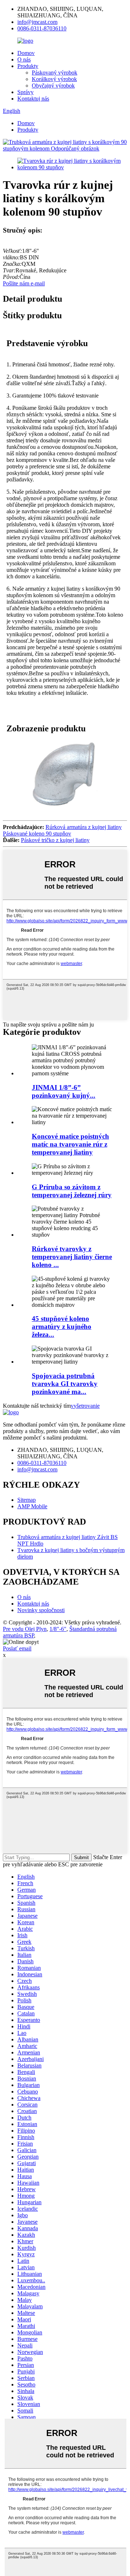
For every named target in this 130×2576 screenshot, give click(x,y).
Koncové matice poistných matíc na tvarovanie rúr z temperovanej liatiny (70, 1144)
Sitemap (27, 1500)
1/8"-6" (58, 1629)
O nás (24, 59)
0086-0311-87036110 (42, 28)
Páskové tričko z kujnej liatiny (55, 840)
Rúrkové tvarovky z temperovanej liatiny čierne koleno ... (72, 1257)
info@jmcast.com (37, 22)
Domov (26, 53)
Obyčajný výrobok (53, 86)
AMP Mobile (32, 1506)
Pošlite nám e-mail (24, 283)
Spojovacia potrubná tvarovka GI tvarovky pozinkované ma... (65, 1384)
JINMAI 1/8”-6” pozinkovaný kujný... (64, 1091)
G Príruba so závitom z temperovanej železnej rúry (72, 1191)
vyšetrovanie (85, 1406)
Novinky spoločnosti (41, 1610)
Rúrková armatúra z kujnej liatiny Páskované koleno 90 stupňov (62, 830)
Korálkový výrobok (54, 79)
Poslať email (17, 1648)
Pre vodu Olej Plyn (25, 1629)
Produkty (28, 66)
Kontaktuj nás (33, 99)
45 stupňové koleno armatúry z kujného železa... (62, 1327)
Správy (25, 92)
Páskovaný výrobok (55, 73)
